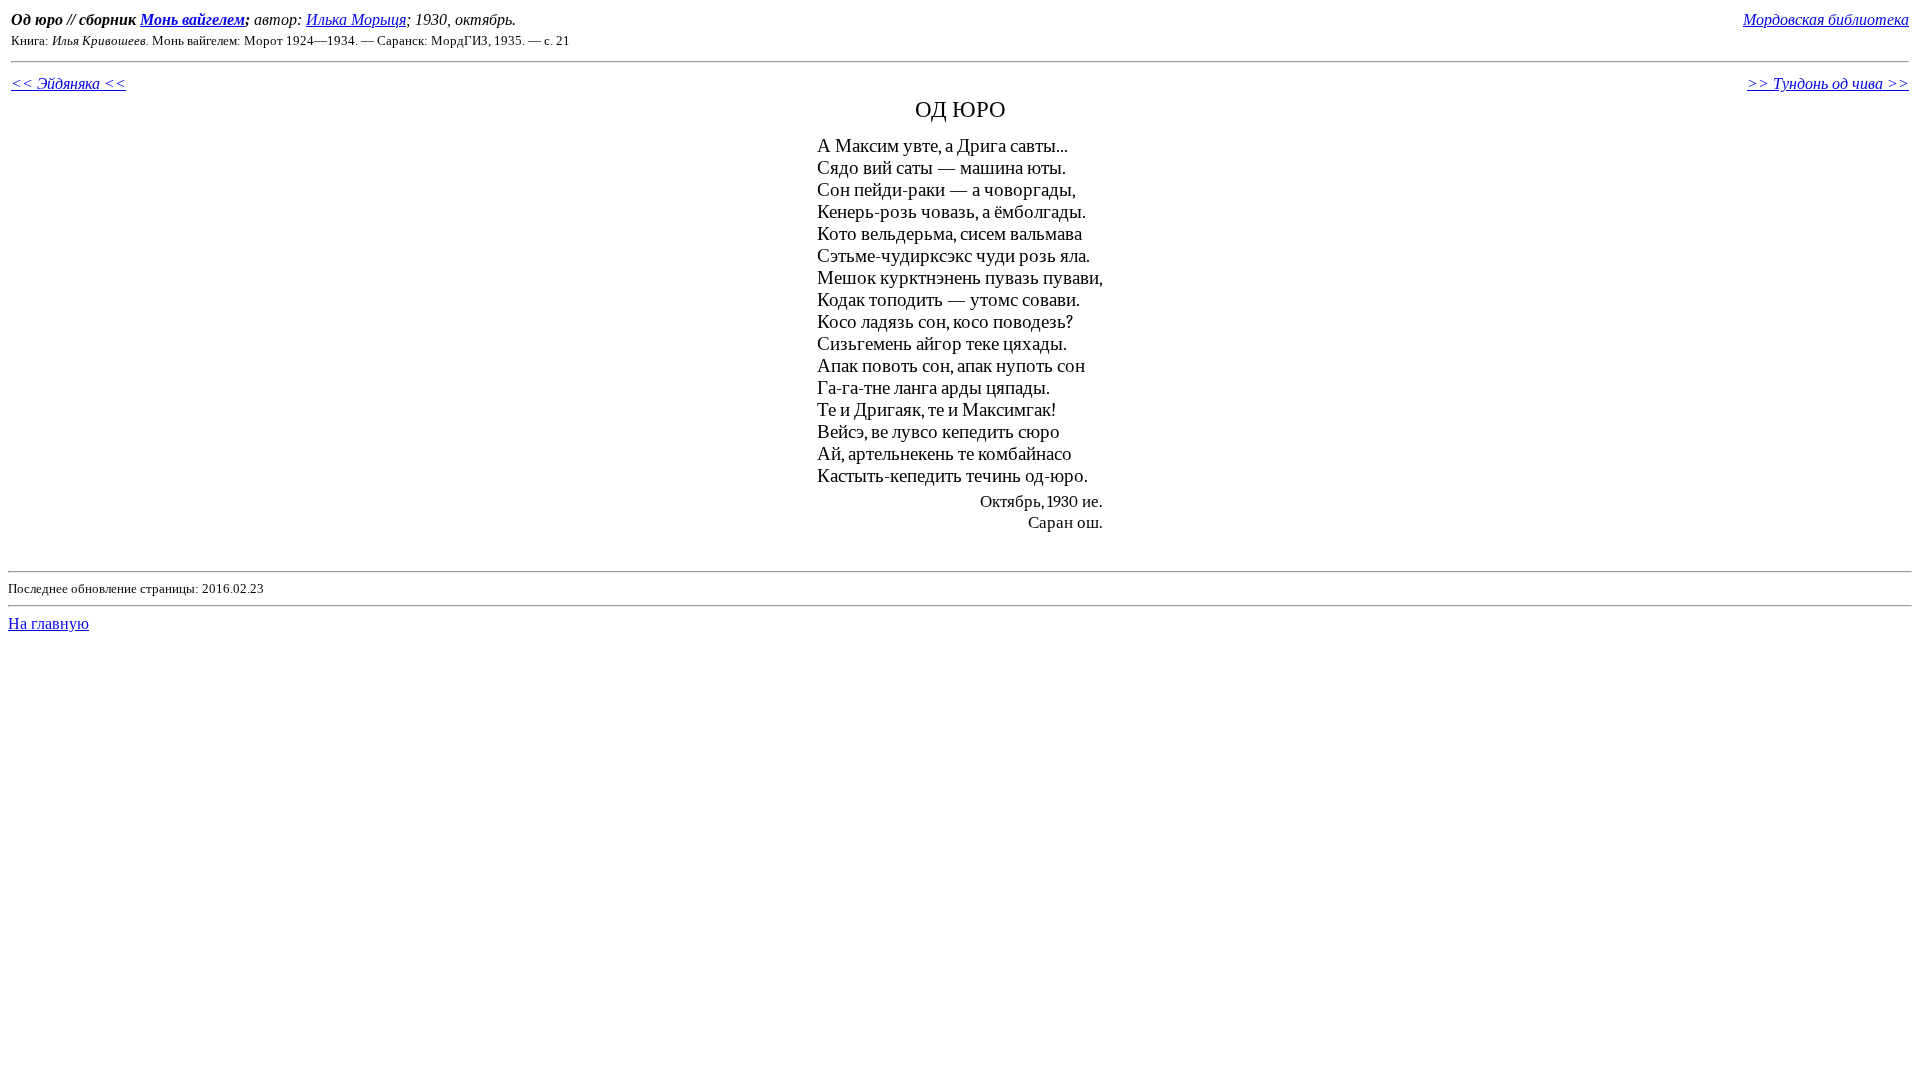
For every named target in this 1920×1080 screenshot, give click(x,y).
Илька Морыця (356, 19)
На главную (48, 623)
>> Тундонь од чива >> (1828, 83)
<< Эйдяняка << (68, 83)
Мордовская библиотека (1826, 19)
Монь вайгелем (192, 19)
